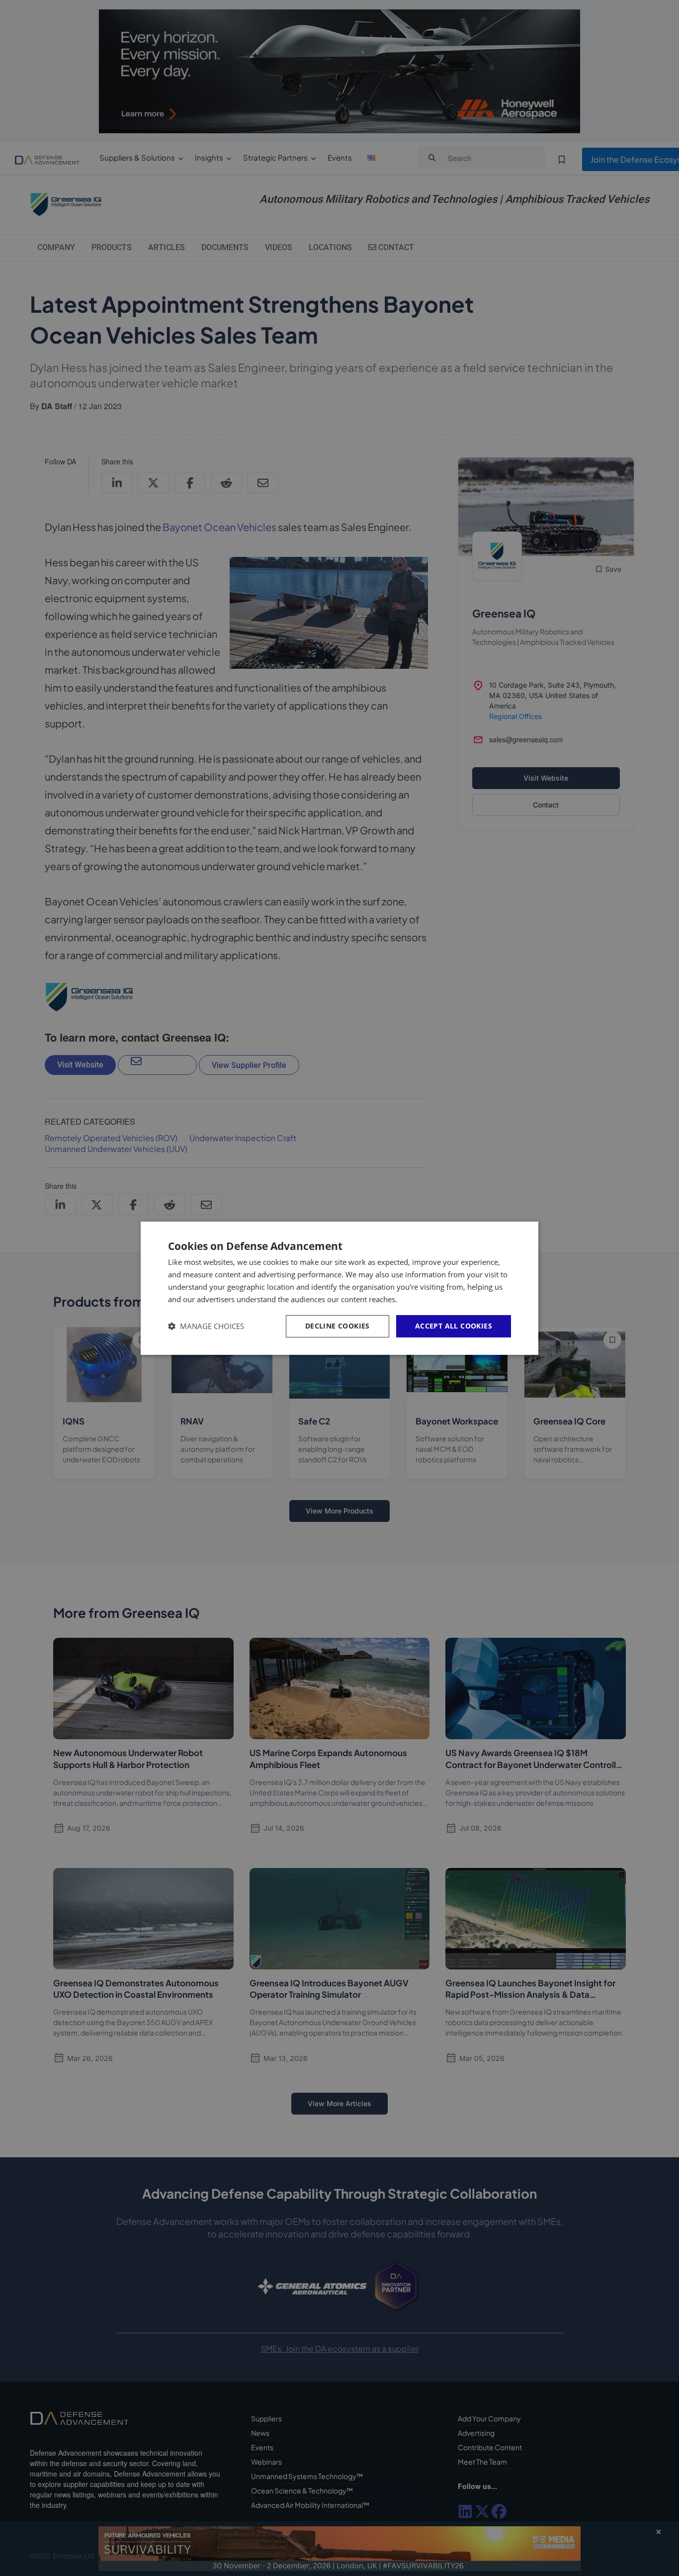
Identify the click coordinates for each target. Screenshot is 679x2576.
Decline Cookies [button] (338, 1326)
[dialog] (339, 1288)
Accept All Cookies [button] (454, 1326)
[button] (206, 1326)
